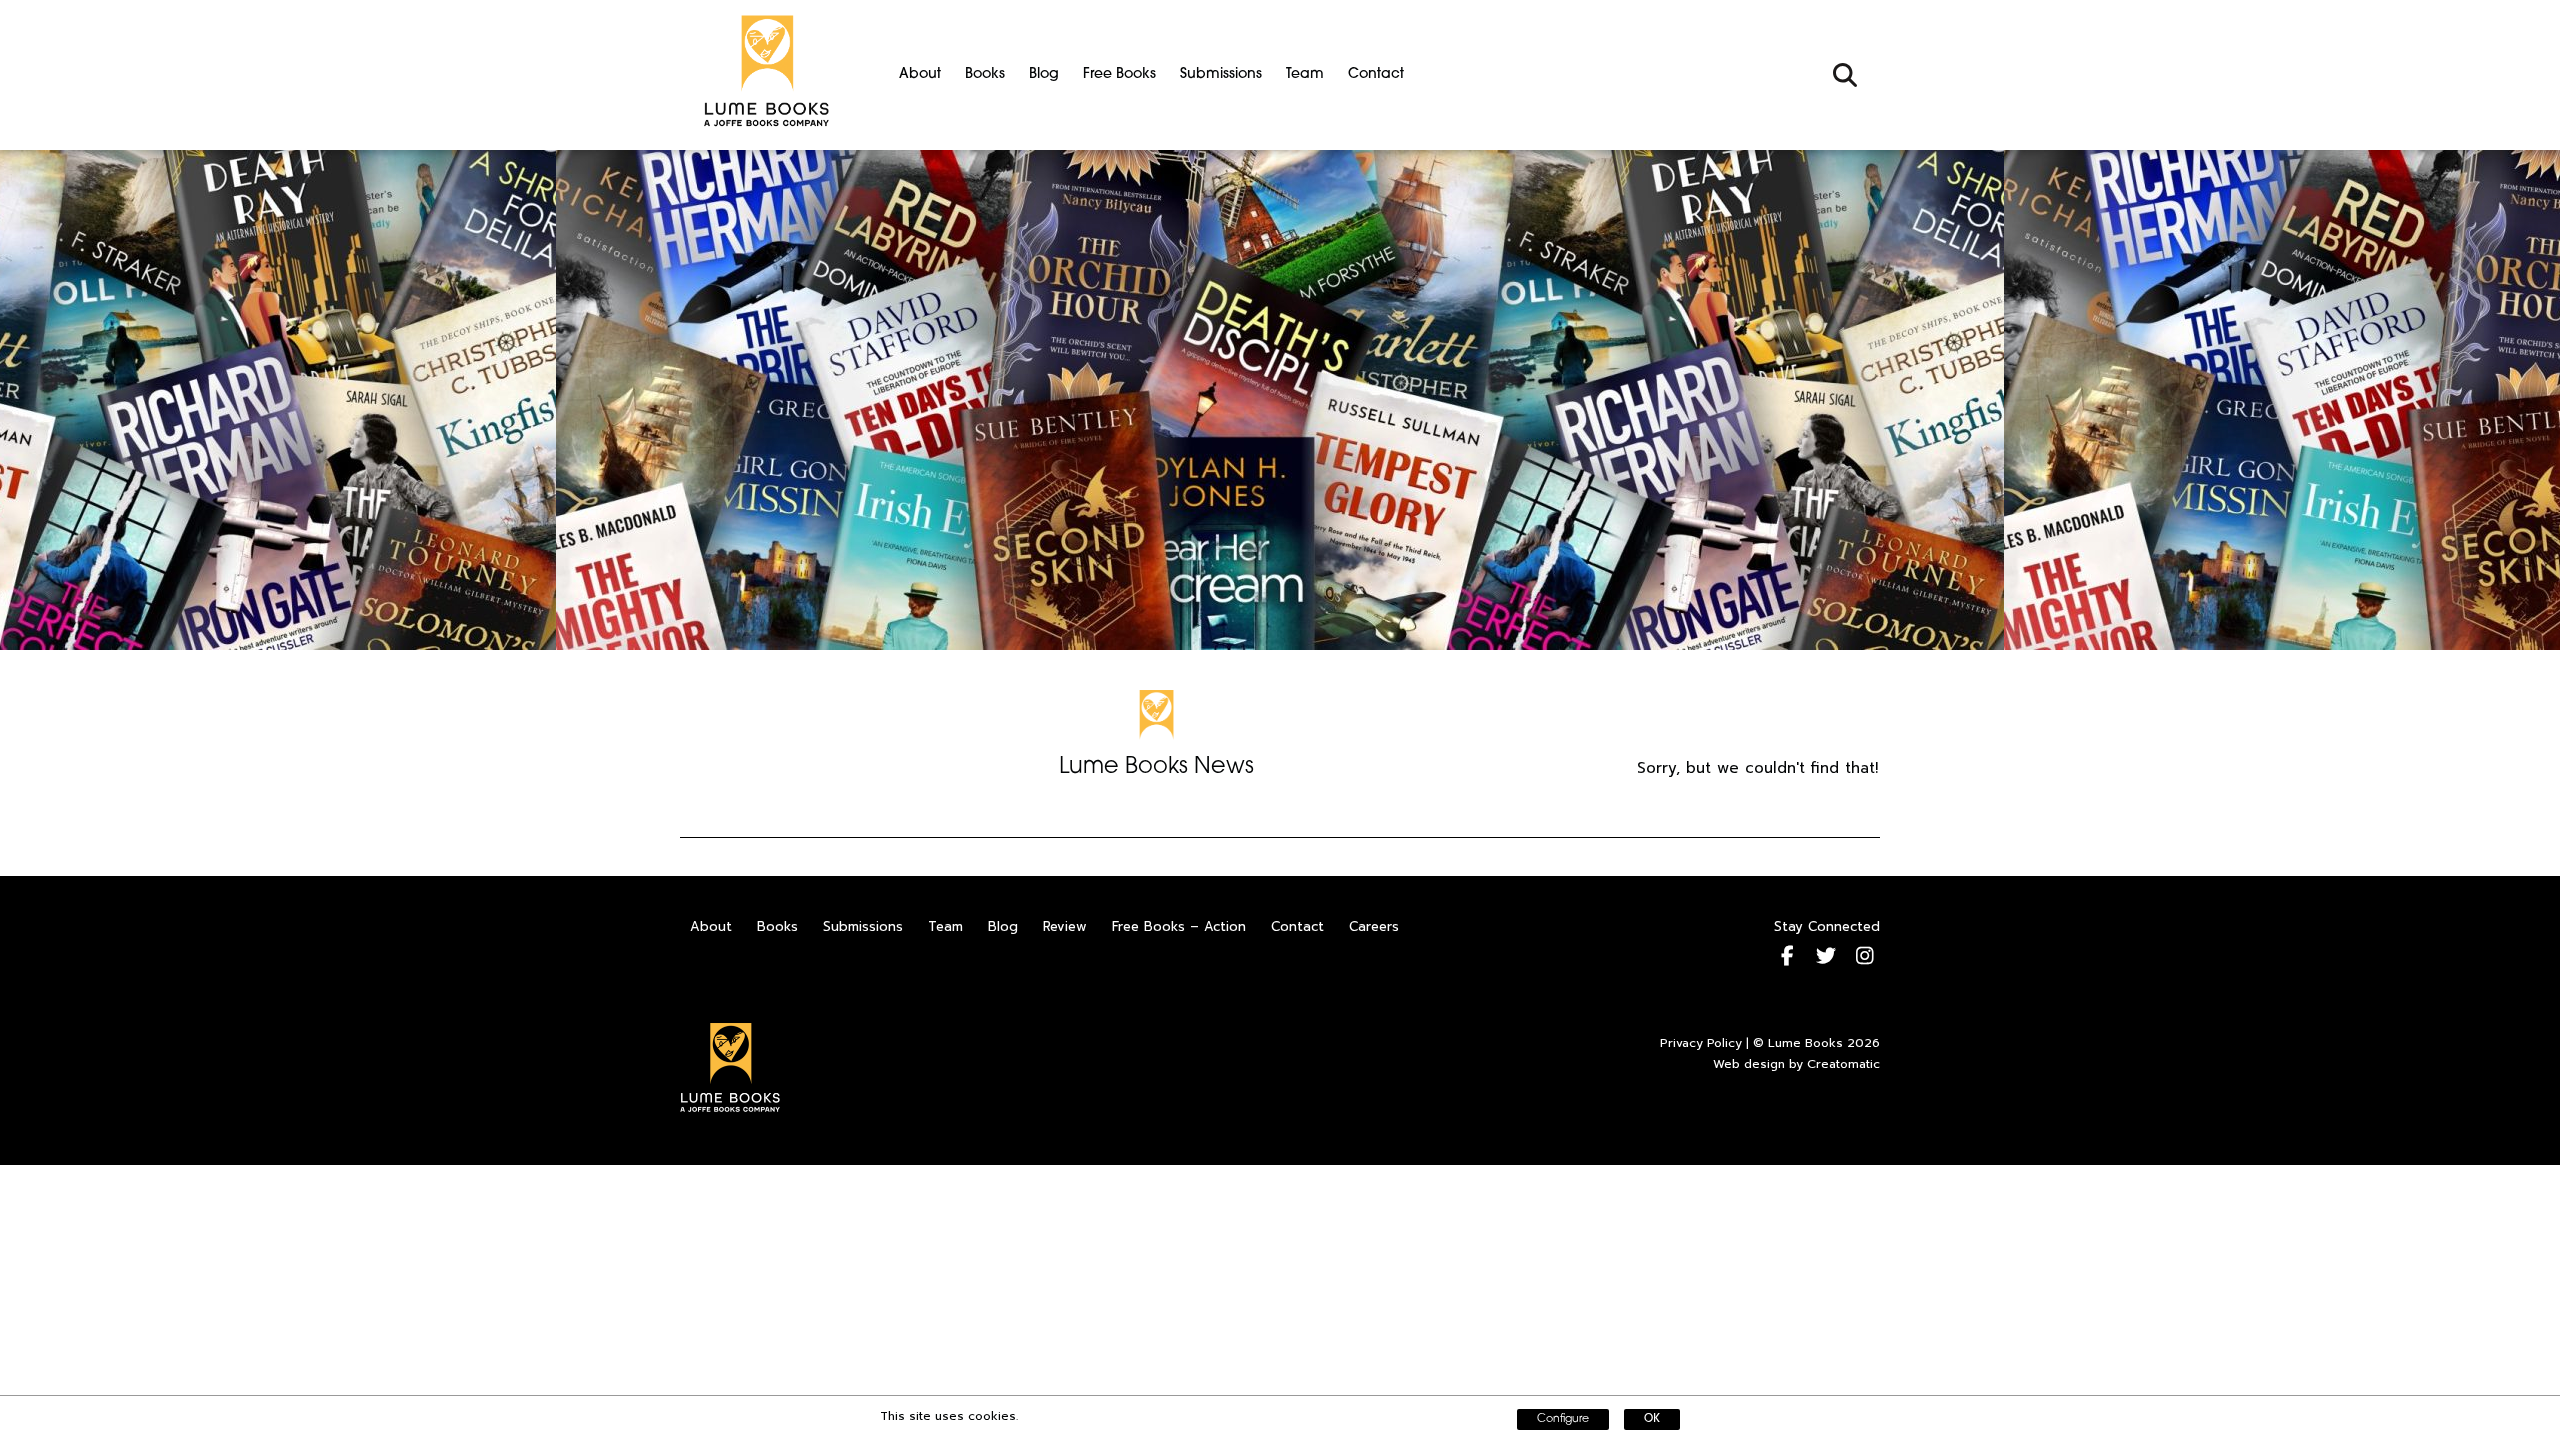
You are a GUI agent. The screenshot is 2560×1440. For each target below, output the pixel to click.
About (920, 74)
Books (985, 74)
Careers (1374, 926)
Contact (1376, 74)
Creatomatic (1843, 1064)
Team (1305, 74)
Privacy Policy (1701, 1043)
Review (1065, 926)
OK (1652, 1419)
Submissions (1221, 74)
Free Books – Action (1179, 926)
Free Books (1119, 74)
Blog (1044, 74)
